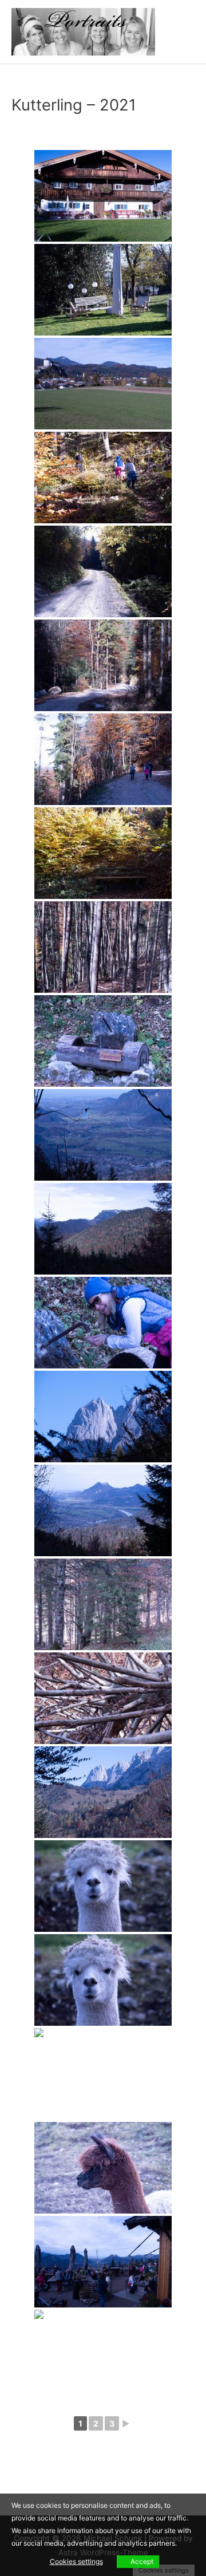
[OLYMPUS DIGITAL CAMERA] (103, 196)
